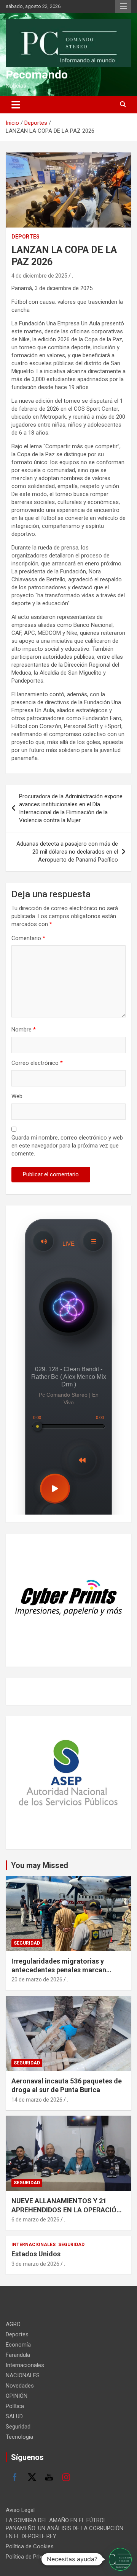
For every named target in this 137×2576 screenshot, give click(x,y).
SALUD (14, 2416)
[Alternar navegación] (16, 105)
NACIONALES (23, 2375)
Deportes (25, 237)
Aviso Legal (20, 2510)
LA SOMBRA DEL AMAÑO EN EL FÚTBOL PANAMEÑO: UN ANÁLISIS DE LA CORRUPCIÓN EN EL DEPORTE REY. (65, 2528)
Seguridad (27, 1943)
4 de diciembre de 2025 (39, 276)
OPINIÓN (17, 2396)
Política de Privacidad (32, 2557)
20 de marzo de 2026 (37, 1979)
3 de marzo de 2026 (35, 2264)
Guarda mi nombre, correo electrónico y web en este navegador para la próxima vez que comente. (67, 1146)
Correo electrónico (37, 1063)
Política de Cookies (30, 2546)
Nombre (24, 1030)
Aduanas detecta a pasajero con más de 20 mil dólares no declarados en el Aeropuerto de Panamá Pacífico (67, 852)
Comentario (28, 938)
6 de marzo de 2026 (35, 2220)
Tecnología (19, 2437)
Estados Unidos (36, 2254)
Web (17, 1096)
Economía (18, 2345)
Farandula (18, 2355)
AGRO (13, 2324)
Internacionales (33, 2245)
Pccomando (37, 75)
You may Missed (40, 1865)
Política (15, 2406)
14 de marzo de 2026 (37, 2100)
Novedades (20, 2386)
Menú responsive (123, 6)
